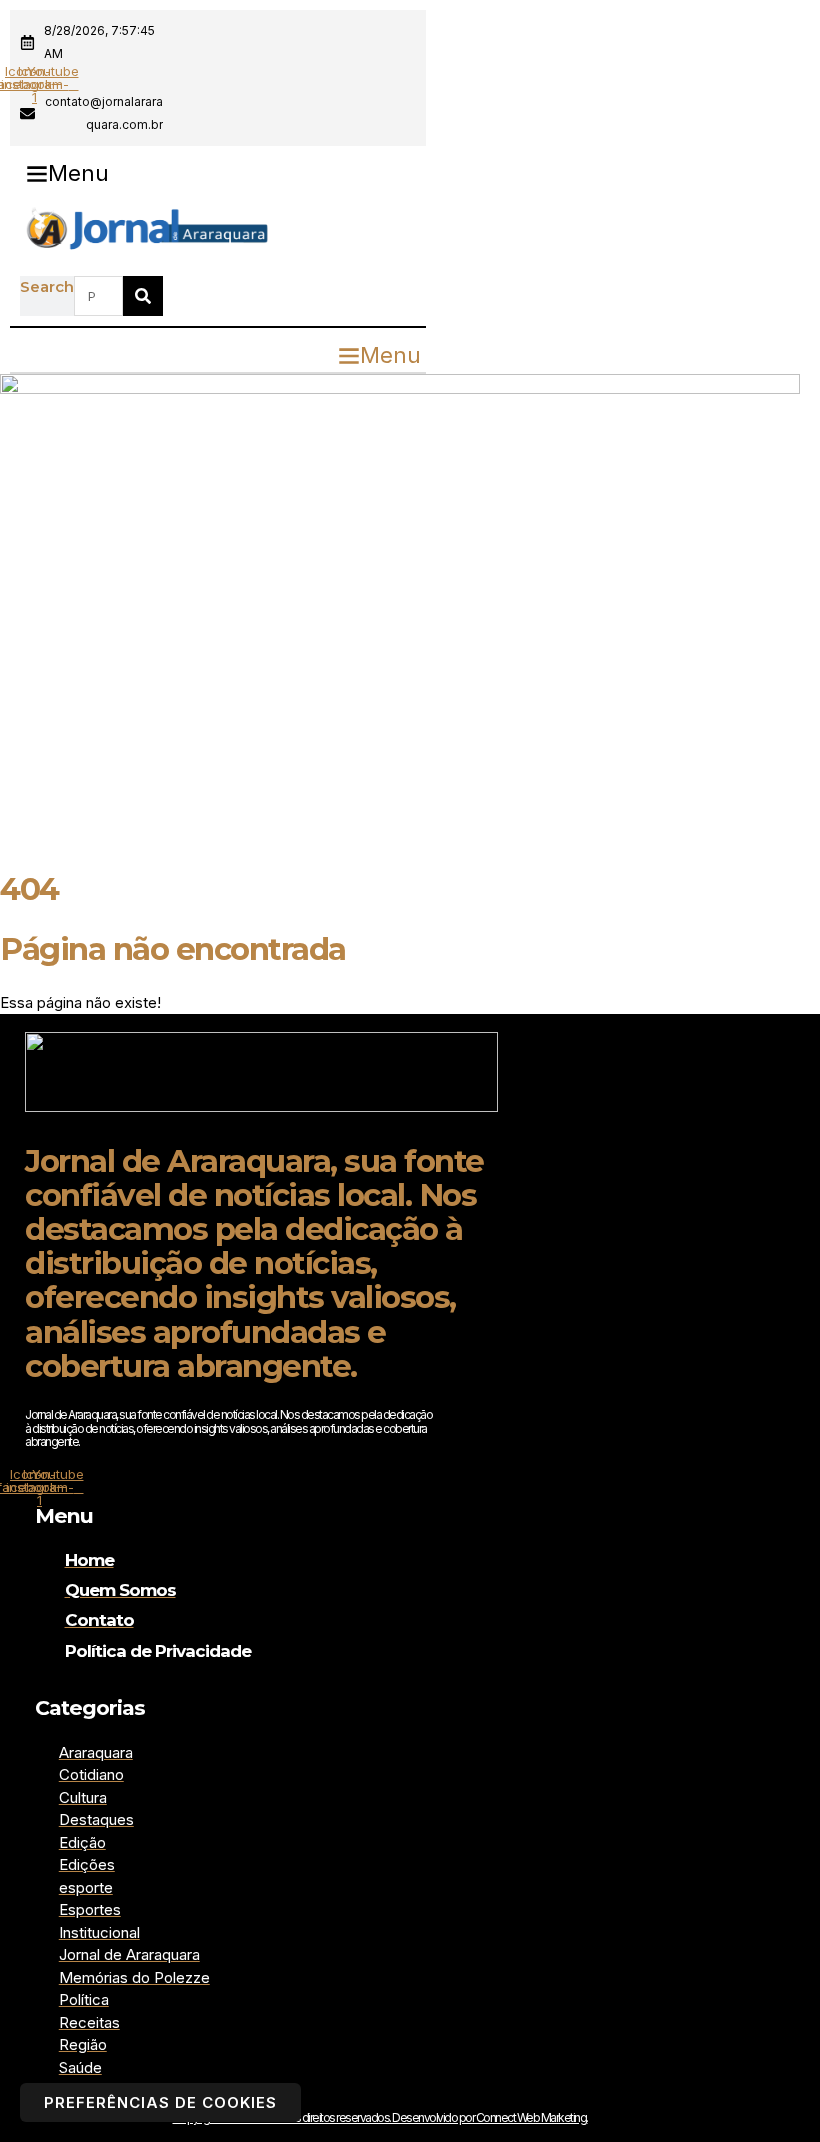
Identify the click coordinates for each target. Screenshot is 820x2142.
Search (47, 286)
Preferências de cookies (160, 2102)
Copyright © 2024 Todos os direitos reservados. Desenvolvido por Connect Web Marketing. (380, 2117)
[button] (67, 173)
